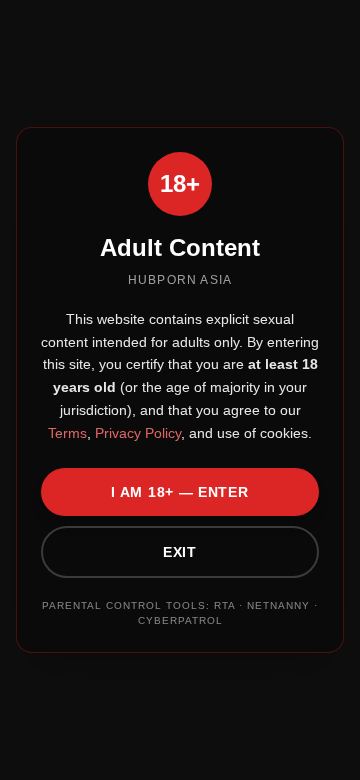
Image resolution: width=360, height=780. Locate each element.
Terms (67, 433)
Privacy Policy (136, 433)
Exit (180, 552)
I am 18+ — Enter (179, 492)
